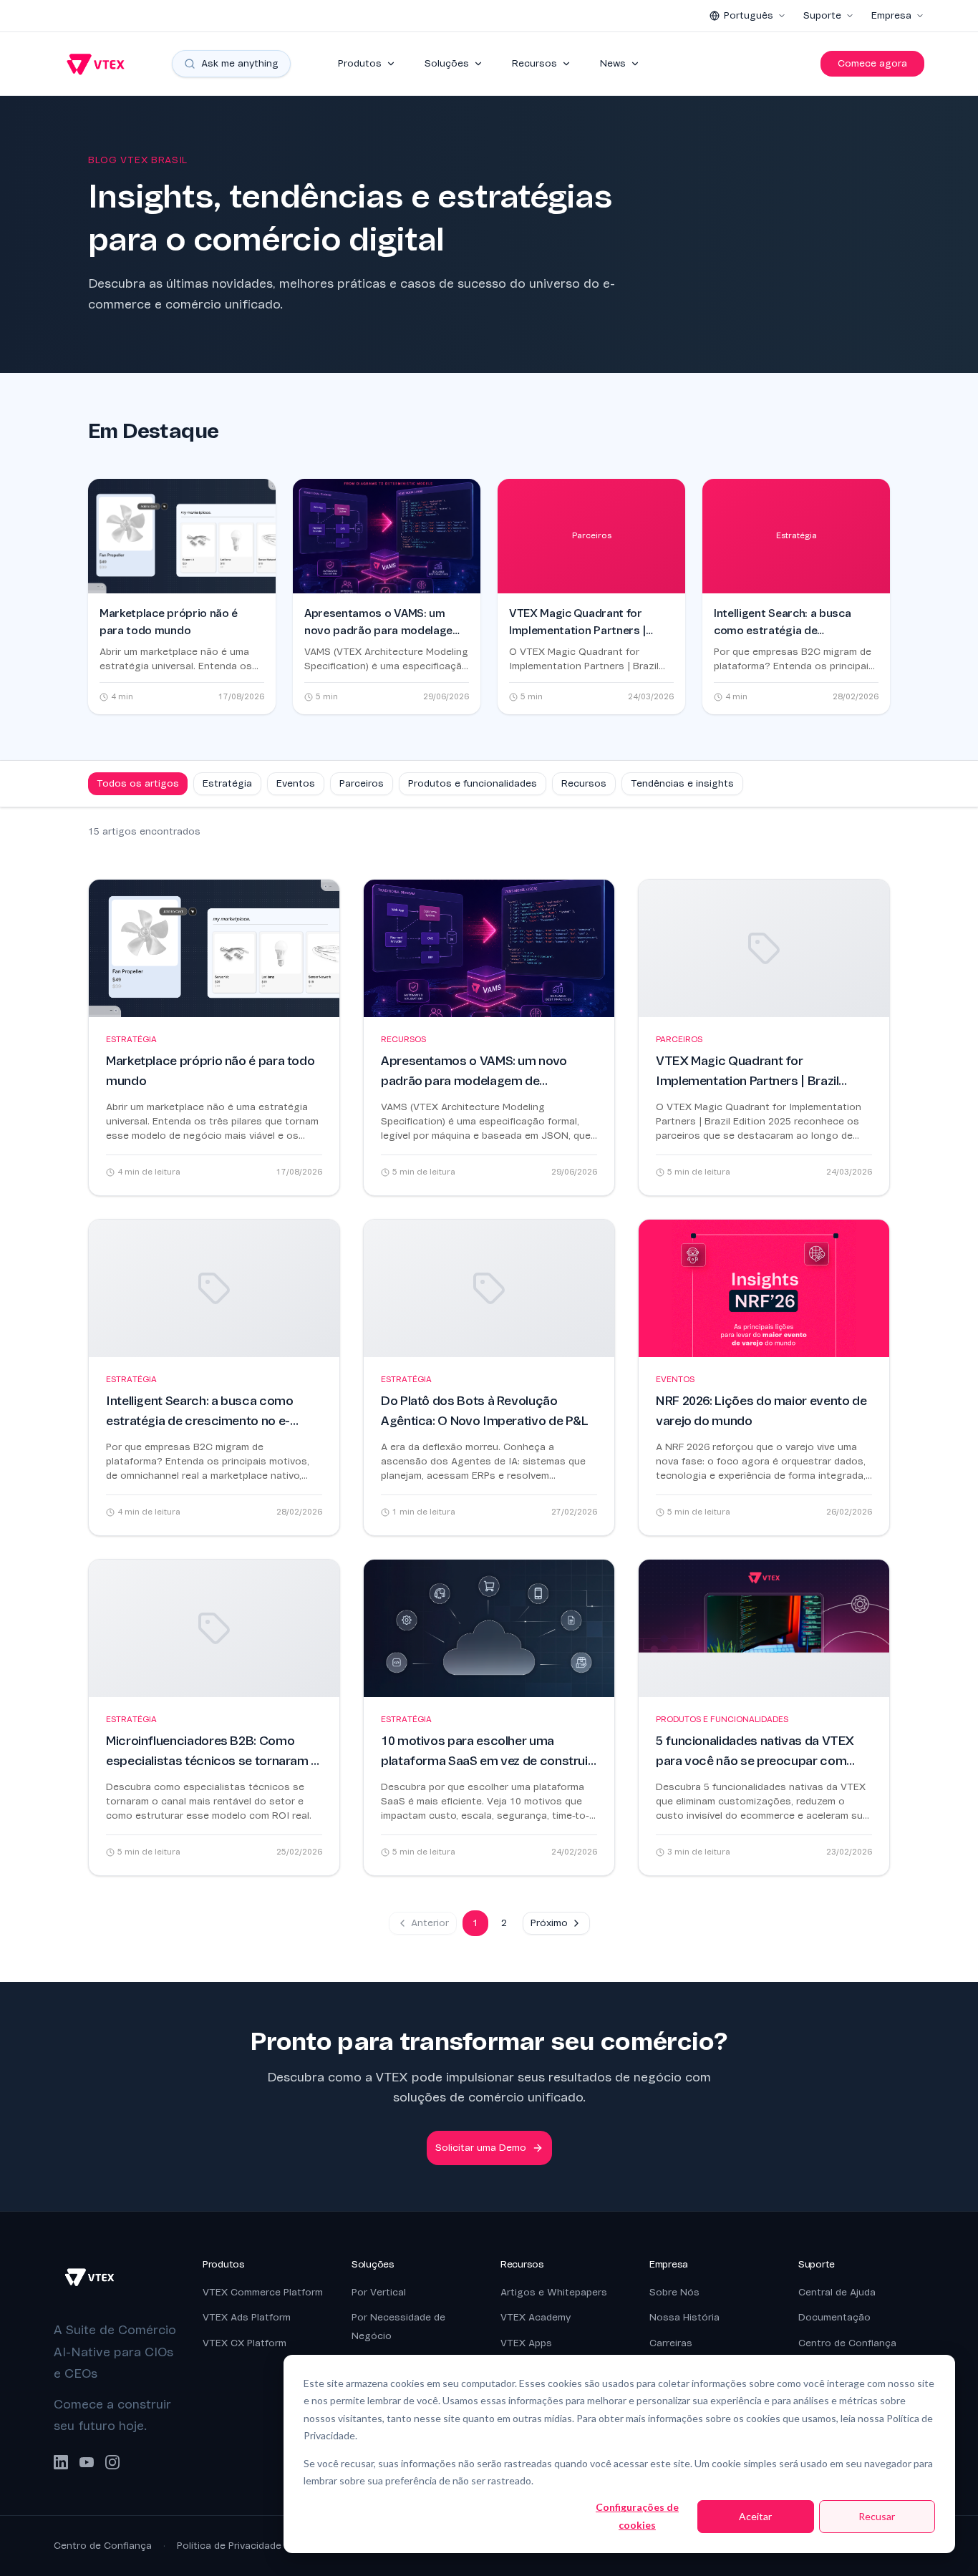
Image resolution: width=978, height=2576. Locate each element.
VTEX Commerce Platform (263, 2292)
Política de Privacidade (229, 2546)
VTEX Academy (536, 2317)
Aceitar (755, 2516)
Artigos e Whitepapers (554, 2292)
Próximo (549, 1923)
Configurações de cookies (637, 2516)
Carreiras (671, 2343)
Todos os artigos (138, 783)
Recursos (534, 63)
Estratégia (227, 783)
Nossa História (684, 2317)
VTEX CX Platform (245, 2343)
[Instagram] (112, 2462)
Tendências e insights (682, 783)
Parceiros (362, 783)
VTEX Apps (526, 2343)
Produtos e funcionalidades (473, 783)
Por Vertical (379, 2292)
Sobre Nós (674, 2292)
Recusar (877, 2516)
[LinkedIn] (61, 2462)
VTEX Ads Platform (247, 2317)
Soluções (447, 63)
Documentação (834, 2317)
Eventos (296, 783)
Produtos (360, 63)
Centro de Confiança (847, 2343)
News (613, 63)
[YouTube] (87, 2462)
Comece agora (872, 63)
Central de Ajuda (837, 2292)
